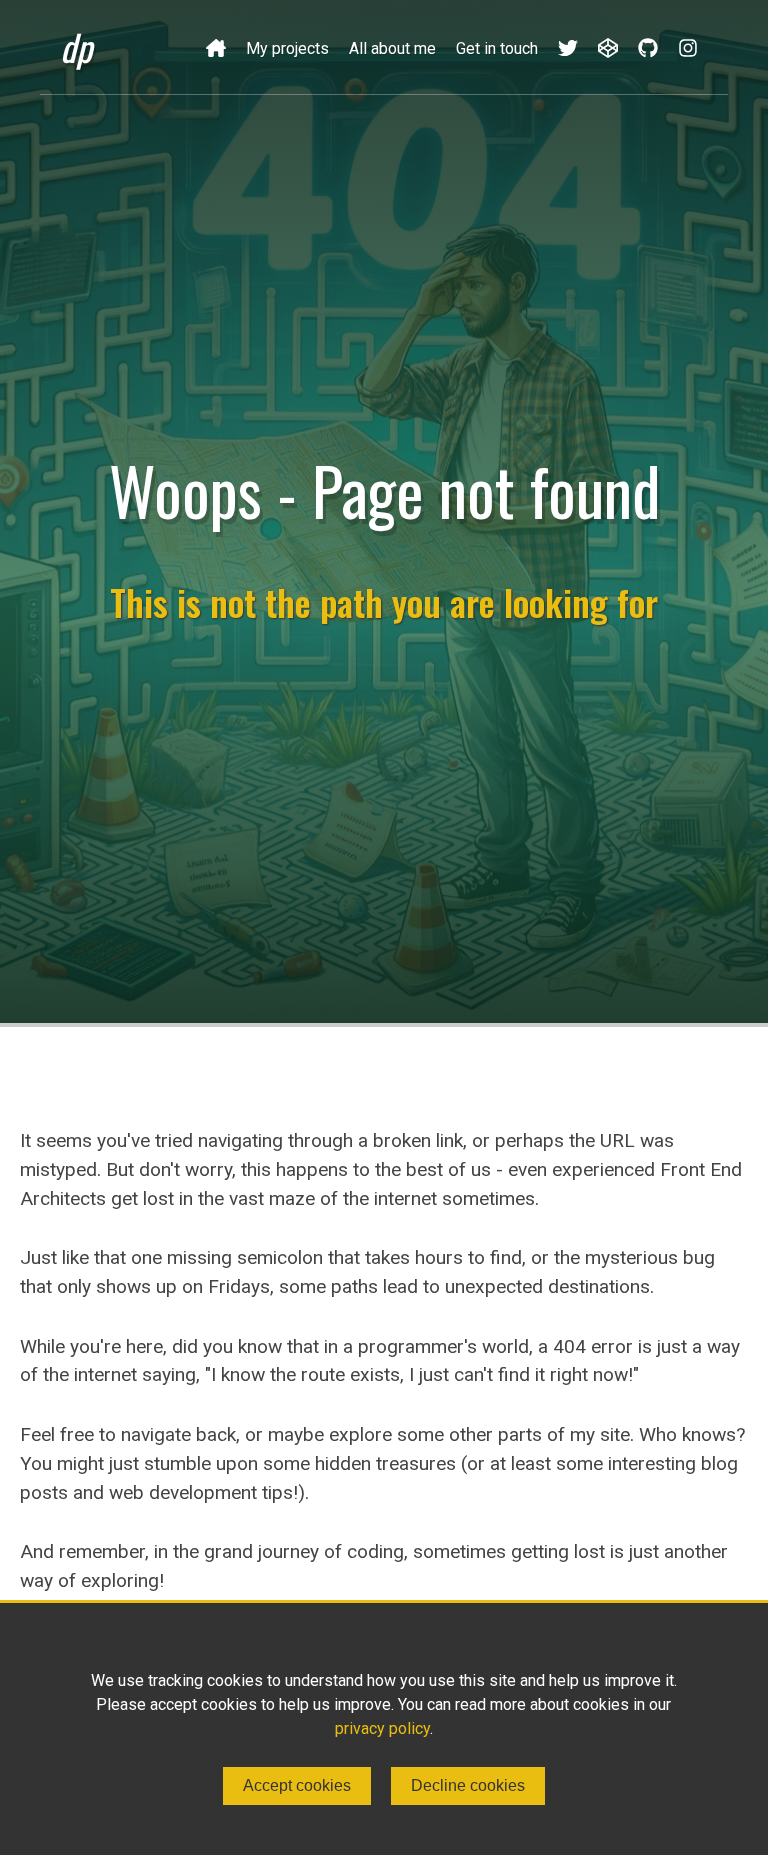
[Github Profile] (648, 47)
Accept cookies (297, 1785)
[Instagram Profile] (688, 47)
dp (76, 46)
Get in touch (497, 48)
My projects (287, 48)
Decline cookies (468, 1785)
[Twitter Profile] (568, 47)
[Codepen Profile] (608, 47)
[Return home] (216, 47)
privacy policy (382, 1728)
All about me (392, 48)
